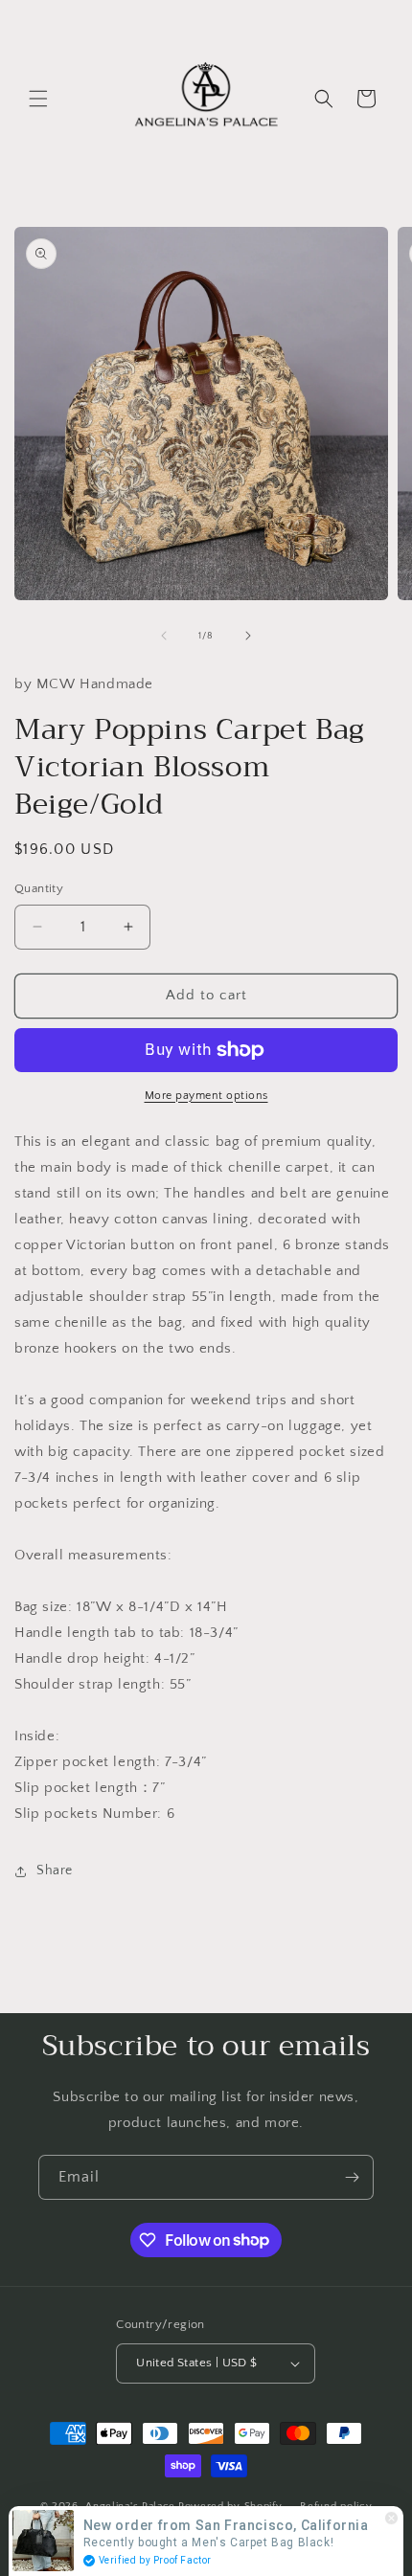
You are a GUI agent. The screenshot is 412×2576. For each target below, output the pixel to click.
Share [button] (55, 1870)
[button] (38, 99)
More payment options (206, 1096)
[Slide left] (164, 636)
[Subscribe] (352, 2177)
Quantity (39, 888)
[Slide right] (248, 636)
